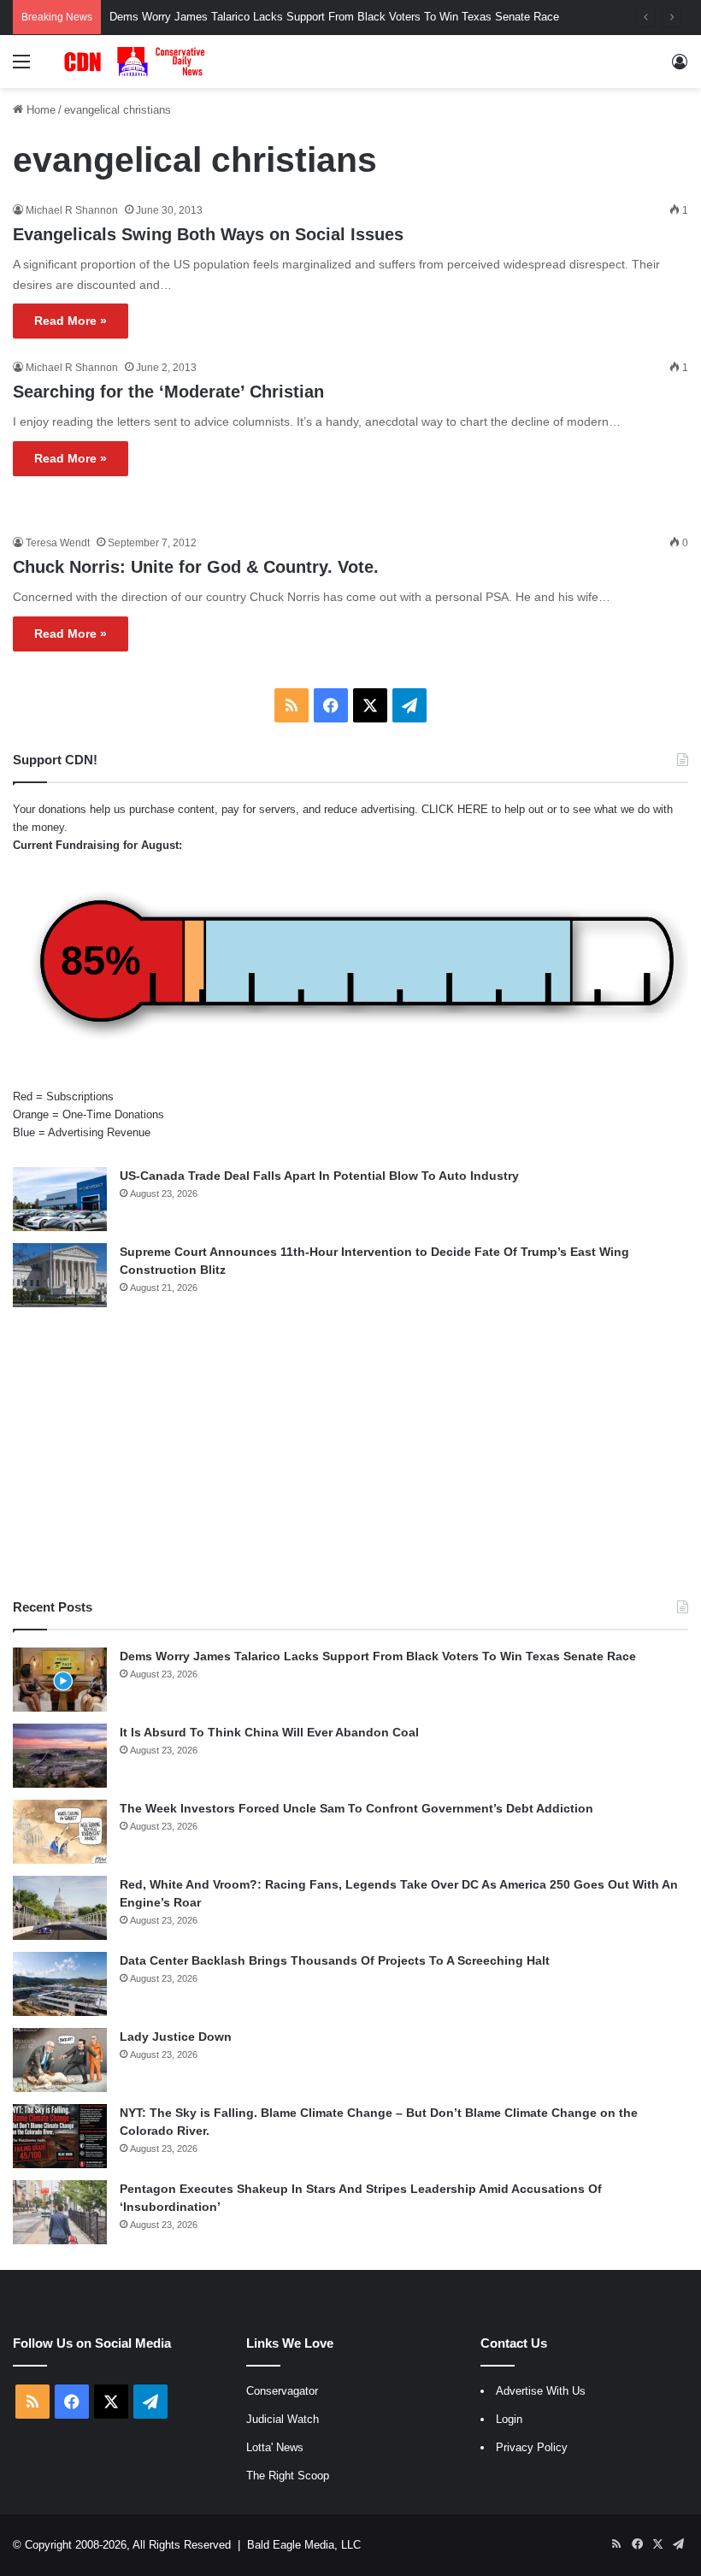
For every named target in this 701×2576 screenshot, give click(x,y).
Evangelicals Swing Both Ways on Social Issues (208, 234)
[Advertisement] (350, 1453)
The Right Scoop (288, 2476)
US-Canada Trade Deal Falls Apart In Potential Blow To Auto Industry (319, 1176)
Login (509, 2419)
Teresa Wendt (58, 543)
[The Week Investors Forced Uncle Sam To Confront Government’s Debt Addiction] (60, 1832)
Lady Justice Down (176, 2037)
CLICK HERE (455, 809)
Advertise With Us (541, 2391)
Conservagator (282, 2391)
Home (39, 110)
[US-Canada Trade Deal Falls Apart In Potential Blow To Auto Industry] (60, 1199)
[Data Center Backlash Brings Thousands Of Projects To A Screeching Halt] (60, 1984)
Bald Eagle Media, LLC (304, 2545)
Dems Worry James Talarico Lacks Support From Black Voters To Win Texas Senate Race (378, 1656)
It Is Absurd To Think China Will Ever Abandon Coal (269, 1732)
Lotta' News (275, 2447)
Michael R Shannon (72, 210)
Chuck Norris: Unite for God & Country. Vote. (196, 567)
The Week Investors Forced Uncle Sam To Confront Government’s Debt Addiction (356, 1808)
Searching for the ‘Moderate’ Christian (168, 392)
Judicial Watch (283, 2419)
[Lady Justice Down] (60, 2060)
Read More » (71, 321)
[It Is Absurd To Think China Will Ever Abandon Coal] (60, 1756)
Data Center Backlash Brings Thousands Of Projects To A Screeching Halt (335, 1960)
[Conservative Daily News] (137, 62)
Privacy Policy (532, 2447)
